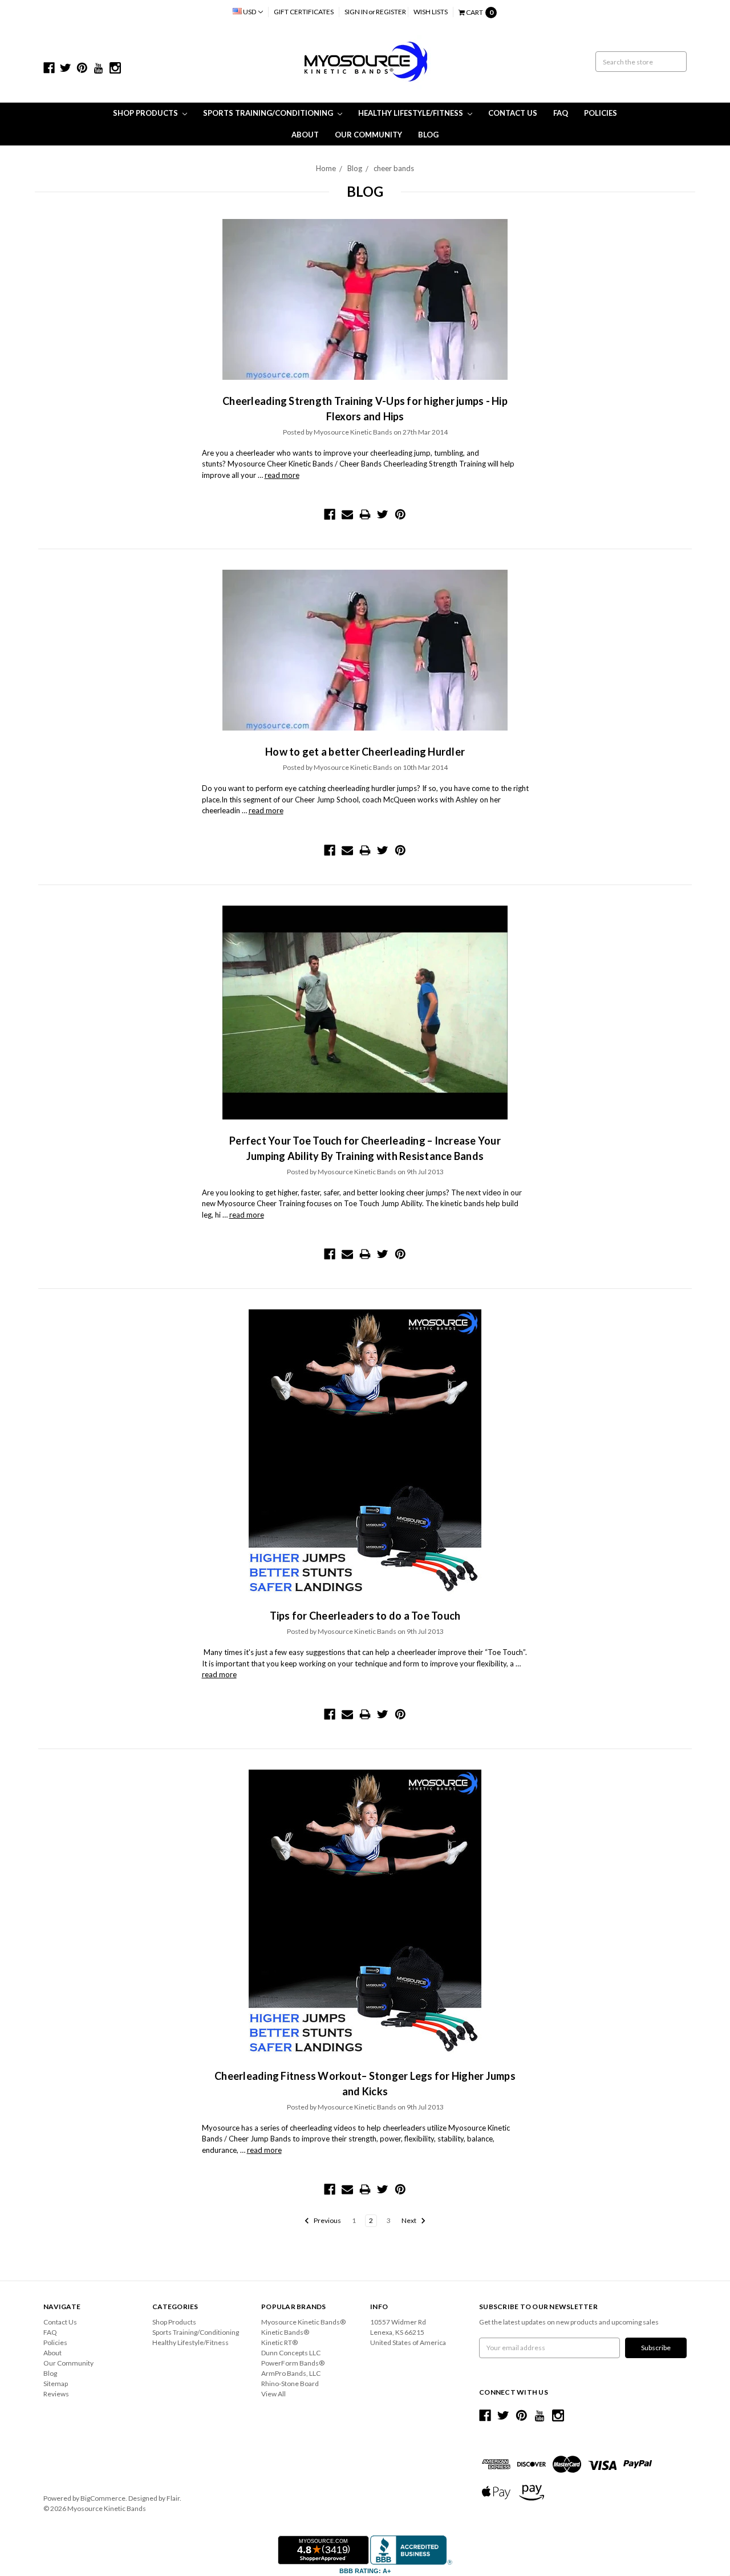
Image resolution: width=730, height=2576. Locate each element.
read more (282, 475)
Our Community (368, 135)
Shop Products (146, 113)
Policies (601, 113)
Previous (327, 2220)
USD (250, 12)
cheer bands (394, 168)
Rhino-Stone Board (290, 2384)
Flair (173, 2498)
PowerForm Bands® (293, 2363)
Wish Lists (431, 12)
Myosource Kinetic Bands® (303, 2322)
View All (273, 2394)
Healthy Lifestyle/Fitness (411, 113)
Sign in (356, 12)
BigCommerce (103, 2498)
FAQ (561, 113)
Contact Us (513, 113)
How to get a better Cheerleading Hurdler (365, 752)
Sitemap (56, 2384)
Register (391, 12)
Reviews (56, 2394)
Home (326, 168)
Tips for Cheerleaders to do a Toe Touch (365, 1616)
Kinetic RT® (279, 2342)
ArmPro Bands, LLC (291, 2373)
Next (409, 2220)
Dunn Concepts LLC (291, 2353)
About (305, 135)
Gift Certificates (304, 12)
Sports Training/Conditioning (269, 113)
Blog (428, 135)
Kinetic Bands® (285, 2332)
